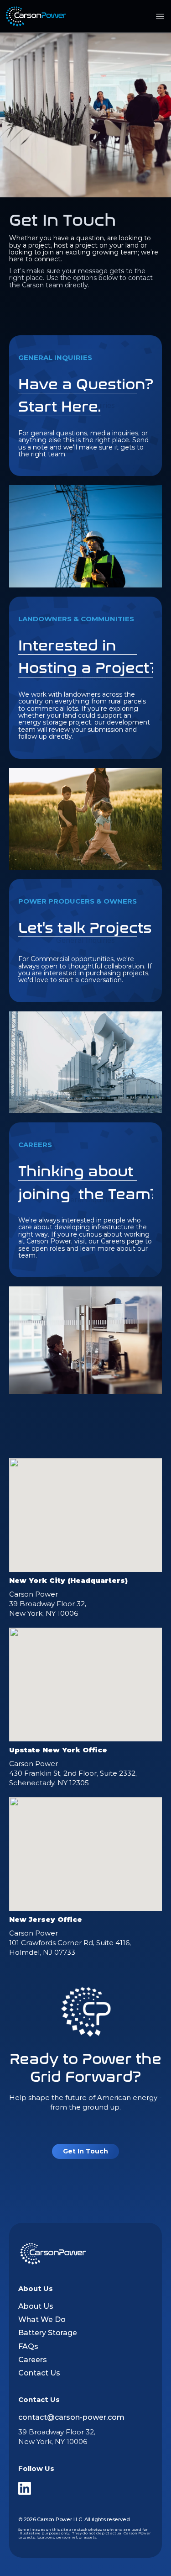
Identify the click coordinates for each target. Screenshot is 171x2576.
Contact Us (39, 2373)
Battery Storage (48, 2333)
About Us (36, 2306)
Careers (33, 2360)
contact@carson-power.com (71, 2417)
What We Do (42, 2319)
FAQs (28, 2346)
